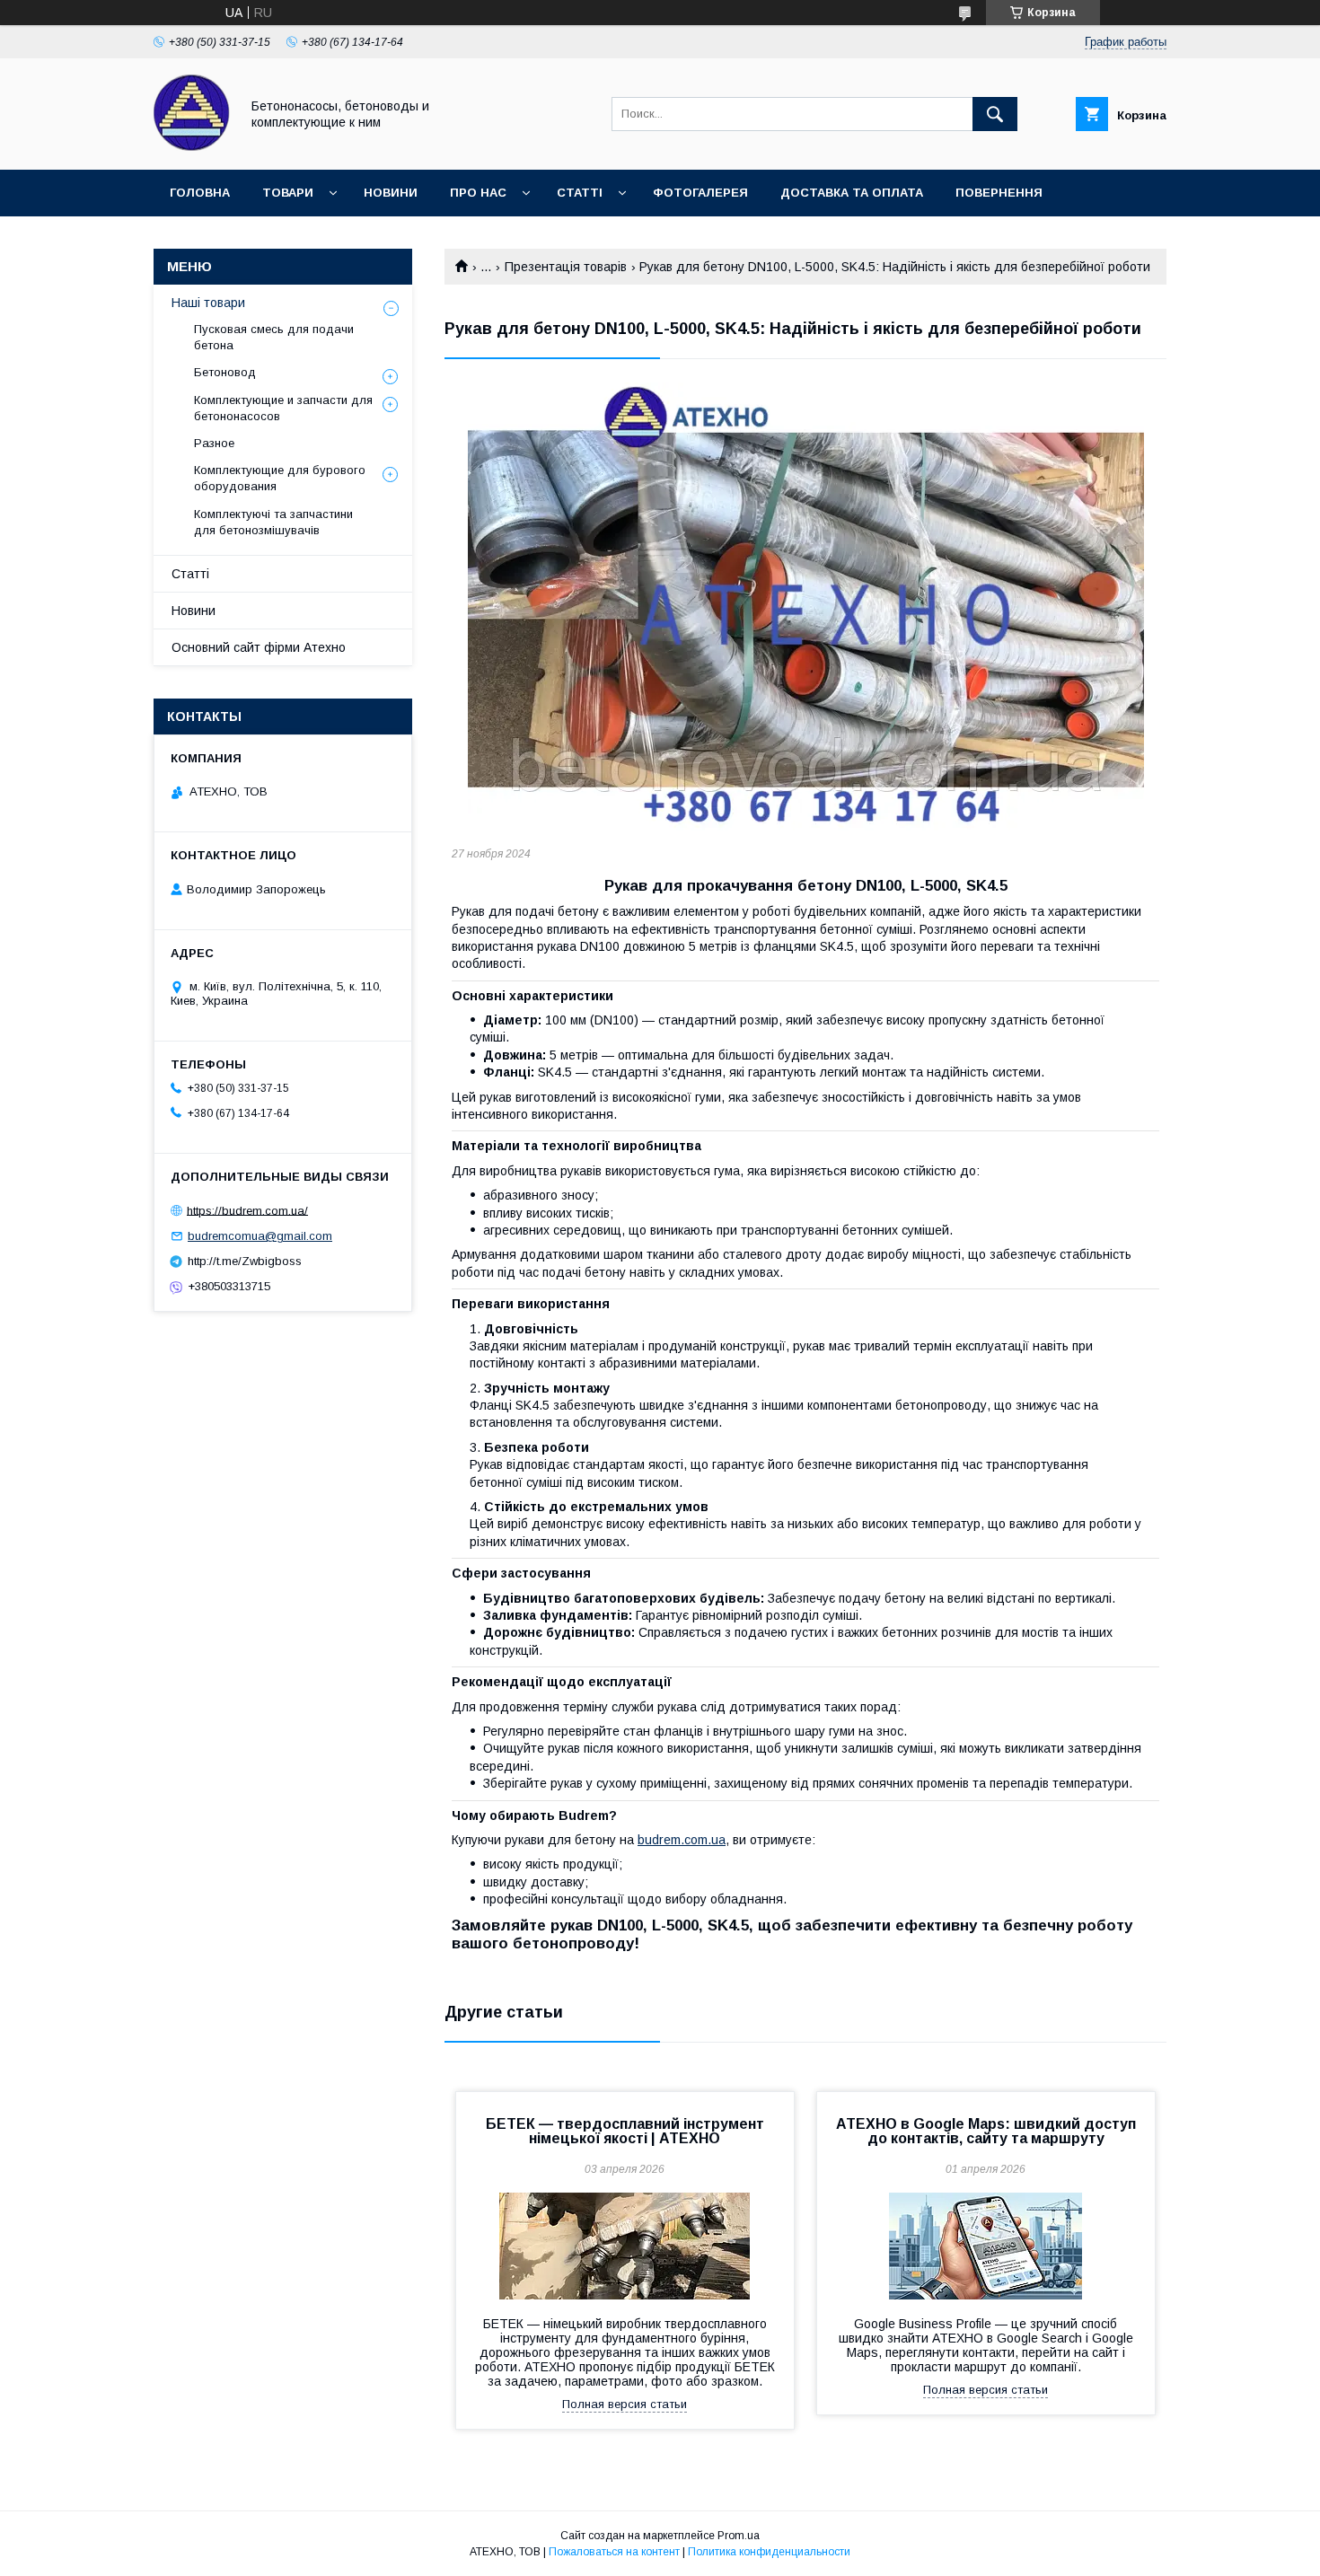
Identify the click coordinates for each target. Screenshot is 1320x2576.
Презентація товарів (566, 267)
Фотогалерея (700, 193)
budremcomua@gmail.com (260, 1236)
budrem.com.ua (682, 1840)
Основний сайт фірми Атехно (259, 647)
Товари (288, 193)
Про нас (478, 193)
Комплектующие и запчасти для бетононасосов (283, 408)
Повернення (999, 193)
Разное (214, 443)
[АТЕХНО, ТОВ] (192, 146)
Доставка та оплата (852, 193)
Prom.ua (739, 2536)
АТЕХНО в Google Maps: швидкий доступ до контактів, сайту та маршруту (986, 2131)
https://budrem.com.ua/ (247, 1210)
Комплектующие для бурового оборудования (280, 478)
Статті (580, 193)
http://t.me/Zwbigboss (245, 1261)
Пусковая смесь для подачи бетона (274, 337)
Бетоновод (225, 372)
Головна (200, 193)
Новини (391, 193)
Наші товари (208, 303)
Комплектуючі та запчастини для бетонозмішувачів (273, 522)
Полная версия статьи (625, 2404)
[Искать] (995, 114)
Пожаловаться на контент (614, 2552)
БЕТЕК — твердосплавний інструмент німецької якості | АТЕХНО (625, 2131)
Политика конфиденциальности (769, 2552)
